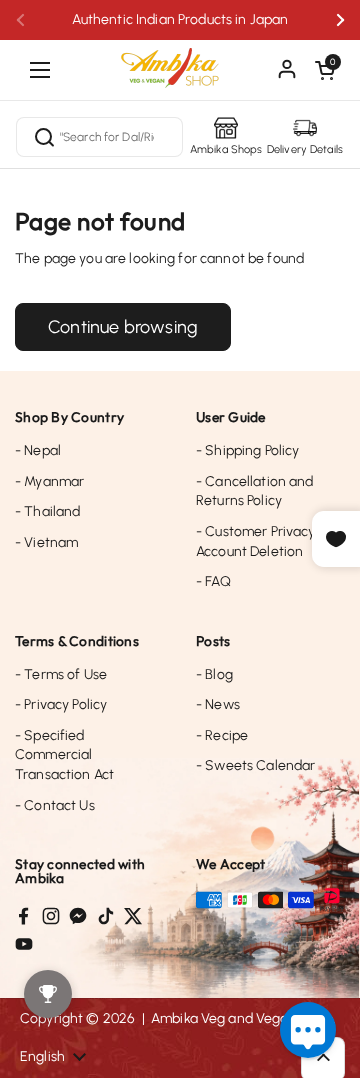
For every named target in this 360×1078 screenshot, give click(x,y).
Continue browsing (123, 327)
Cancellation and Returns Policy (255, 491)
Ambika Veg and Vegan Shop (242, 1018)
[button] (325, 70)
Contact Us (55, 805)
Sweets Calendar (255, 765)
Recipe (222, 735)
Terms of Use (61, 674)
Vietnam (46, 542)
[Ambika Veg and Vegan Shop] (180, 60)
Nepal (38, 450)
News (218, 704)
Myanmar (49, 481)
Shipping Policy (247, 450)
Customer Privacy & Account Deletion (262, 541)
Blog (214, 674)
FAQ (213, 581)
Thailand (47, 511)
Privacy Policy (61, 704)
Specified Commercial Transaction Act (64, 755)
